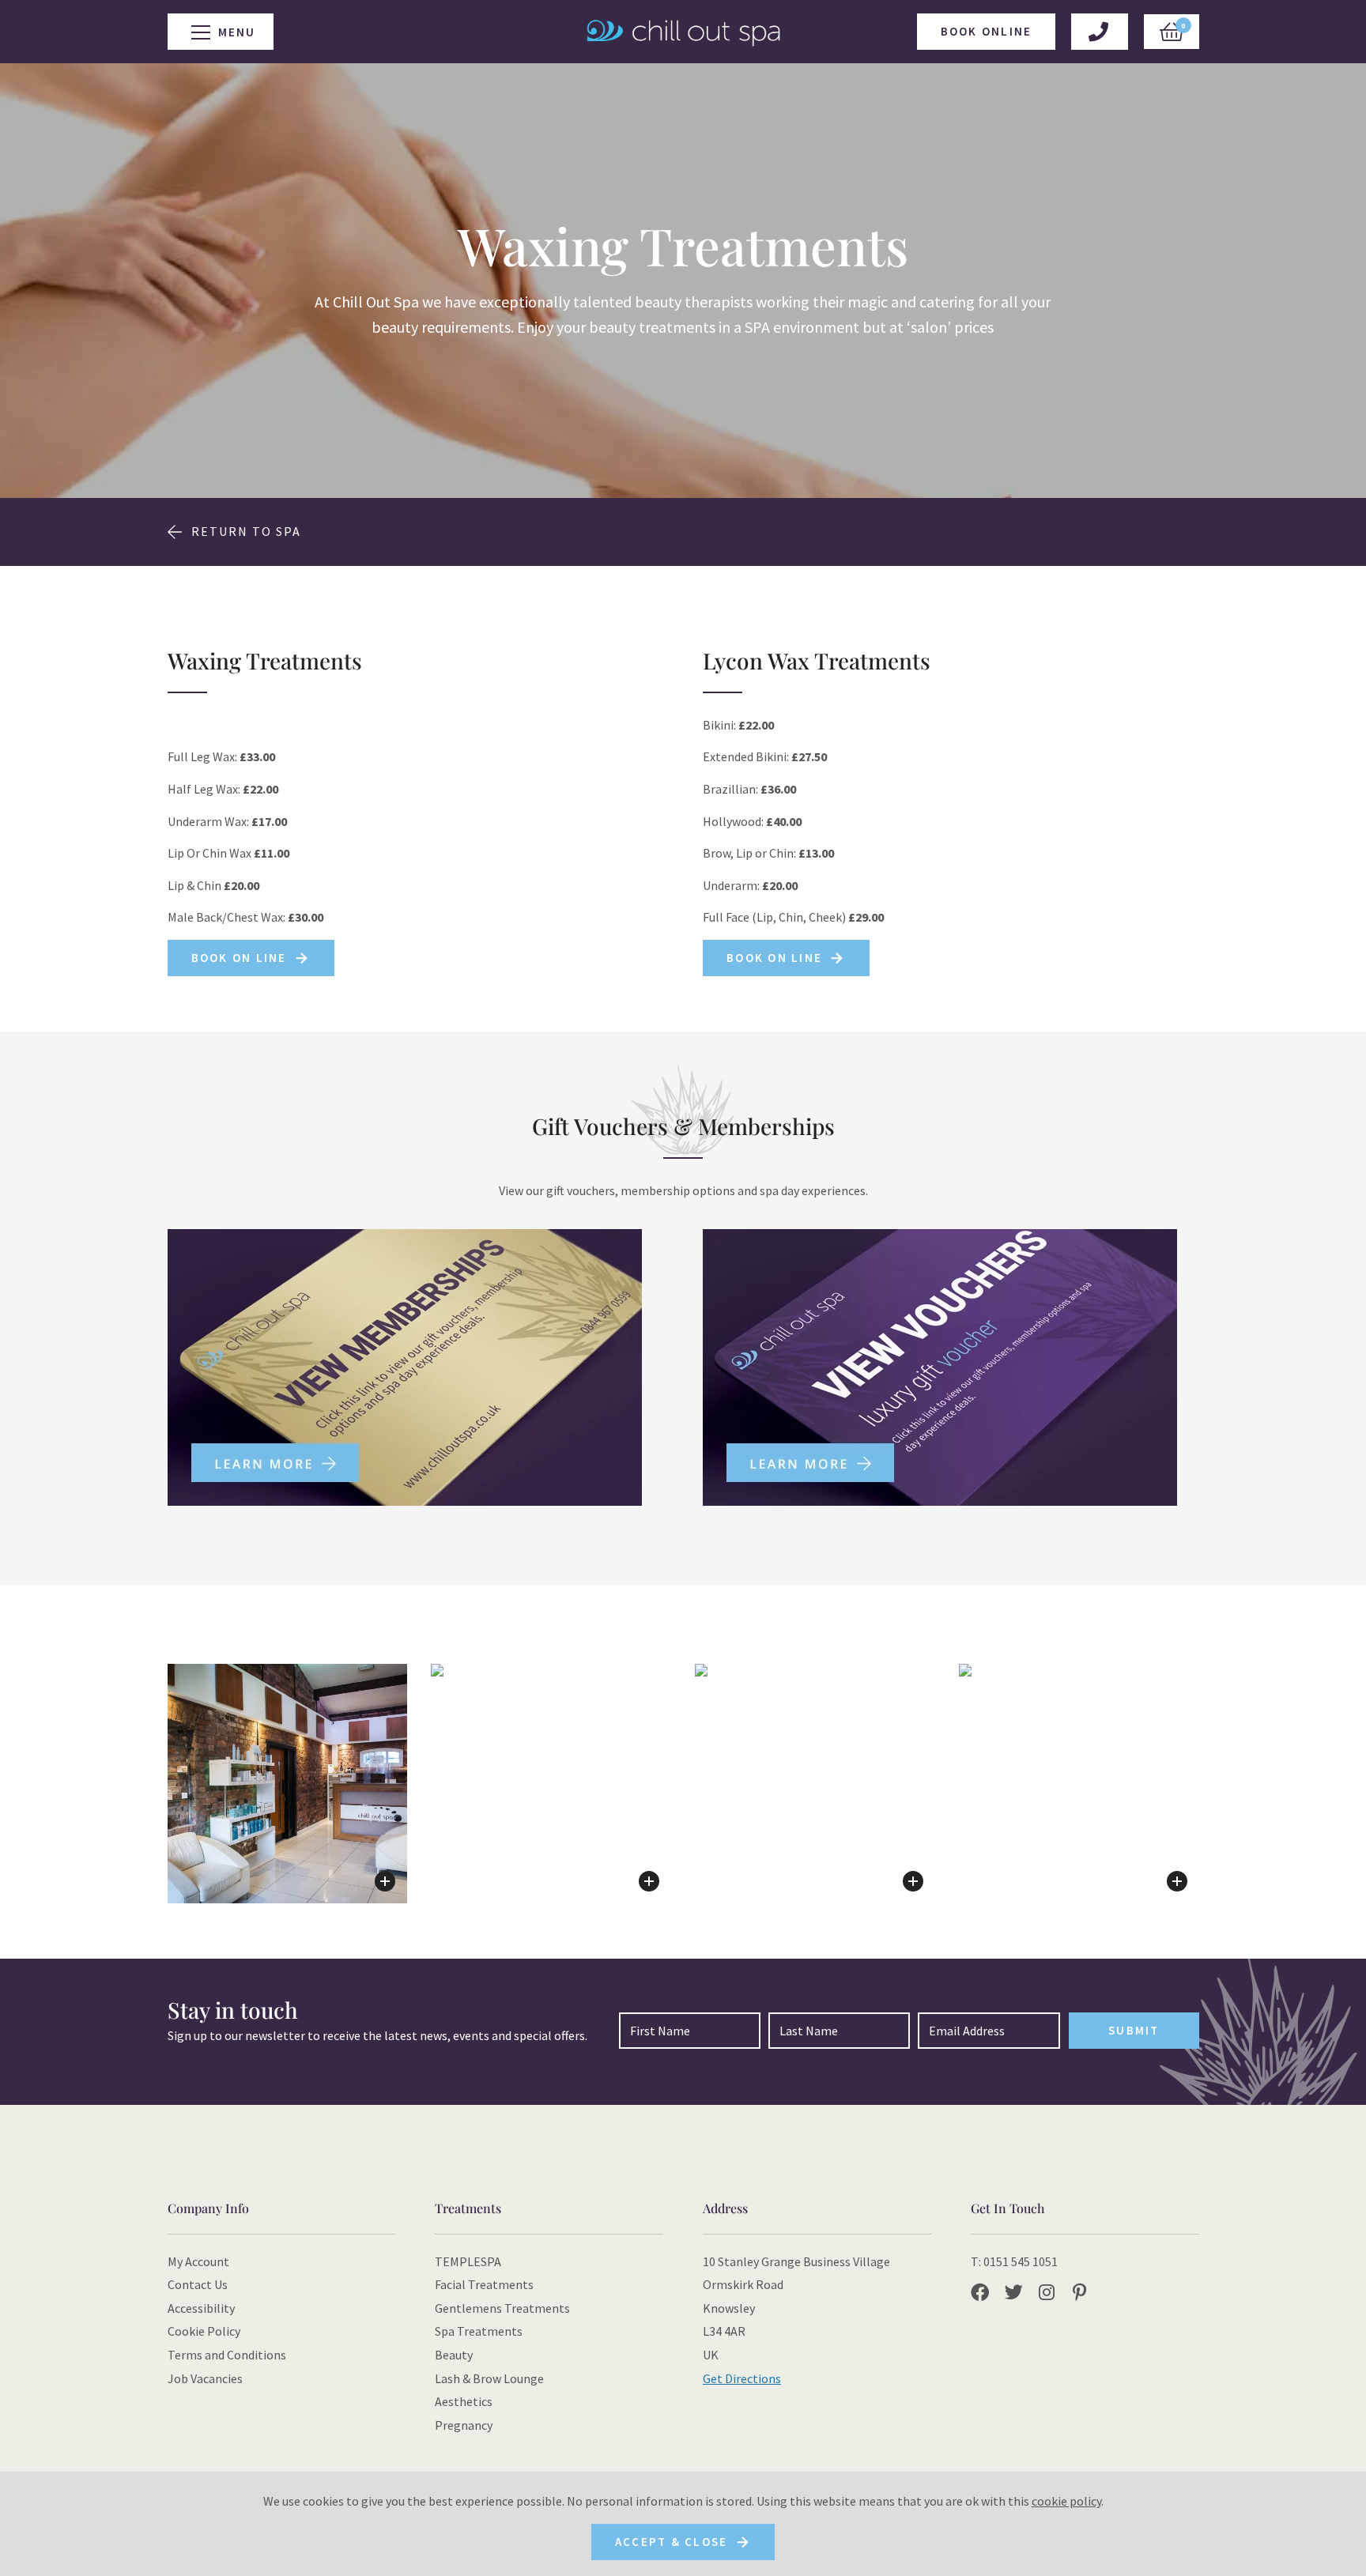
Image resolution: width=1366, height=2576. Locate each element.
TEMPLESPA (468, 2261)
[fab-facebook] (986, 2294)
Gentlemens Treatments (502, 2308)
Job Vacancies (205, 2378)
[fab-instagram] (1054, 2294)
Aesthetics (464, 2401)
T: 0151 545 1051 (1014, 2261)
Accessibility (201, 2308)
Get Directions (742, 2378)
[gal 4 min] (1079, 1784)
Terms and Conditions (227, 2355)
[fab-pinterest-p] (1085, 2294)
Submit (1134, 2030)
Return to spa (246, 531)
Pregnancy (464, 2425)
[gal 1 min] (288, 1784)
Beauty (454, 2355)
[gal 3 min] (815, 1784)
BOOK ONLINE (987, 31)
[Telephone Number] (1099, 32)
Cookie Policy (204, 2331)
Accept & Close (672, 2542)
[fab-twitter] (1020, 2294)
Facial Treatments (484, 2284)
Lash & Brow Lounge (489, 2378)
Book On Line (239, 958)
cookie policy (1066, 2501)
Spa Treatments (479, 2331)
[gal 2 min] (551, 1784)
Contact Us (198, 2284)
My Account (198, 2261)
